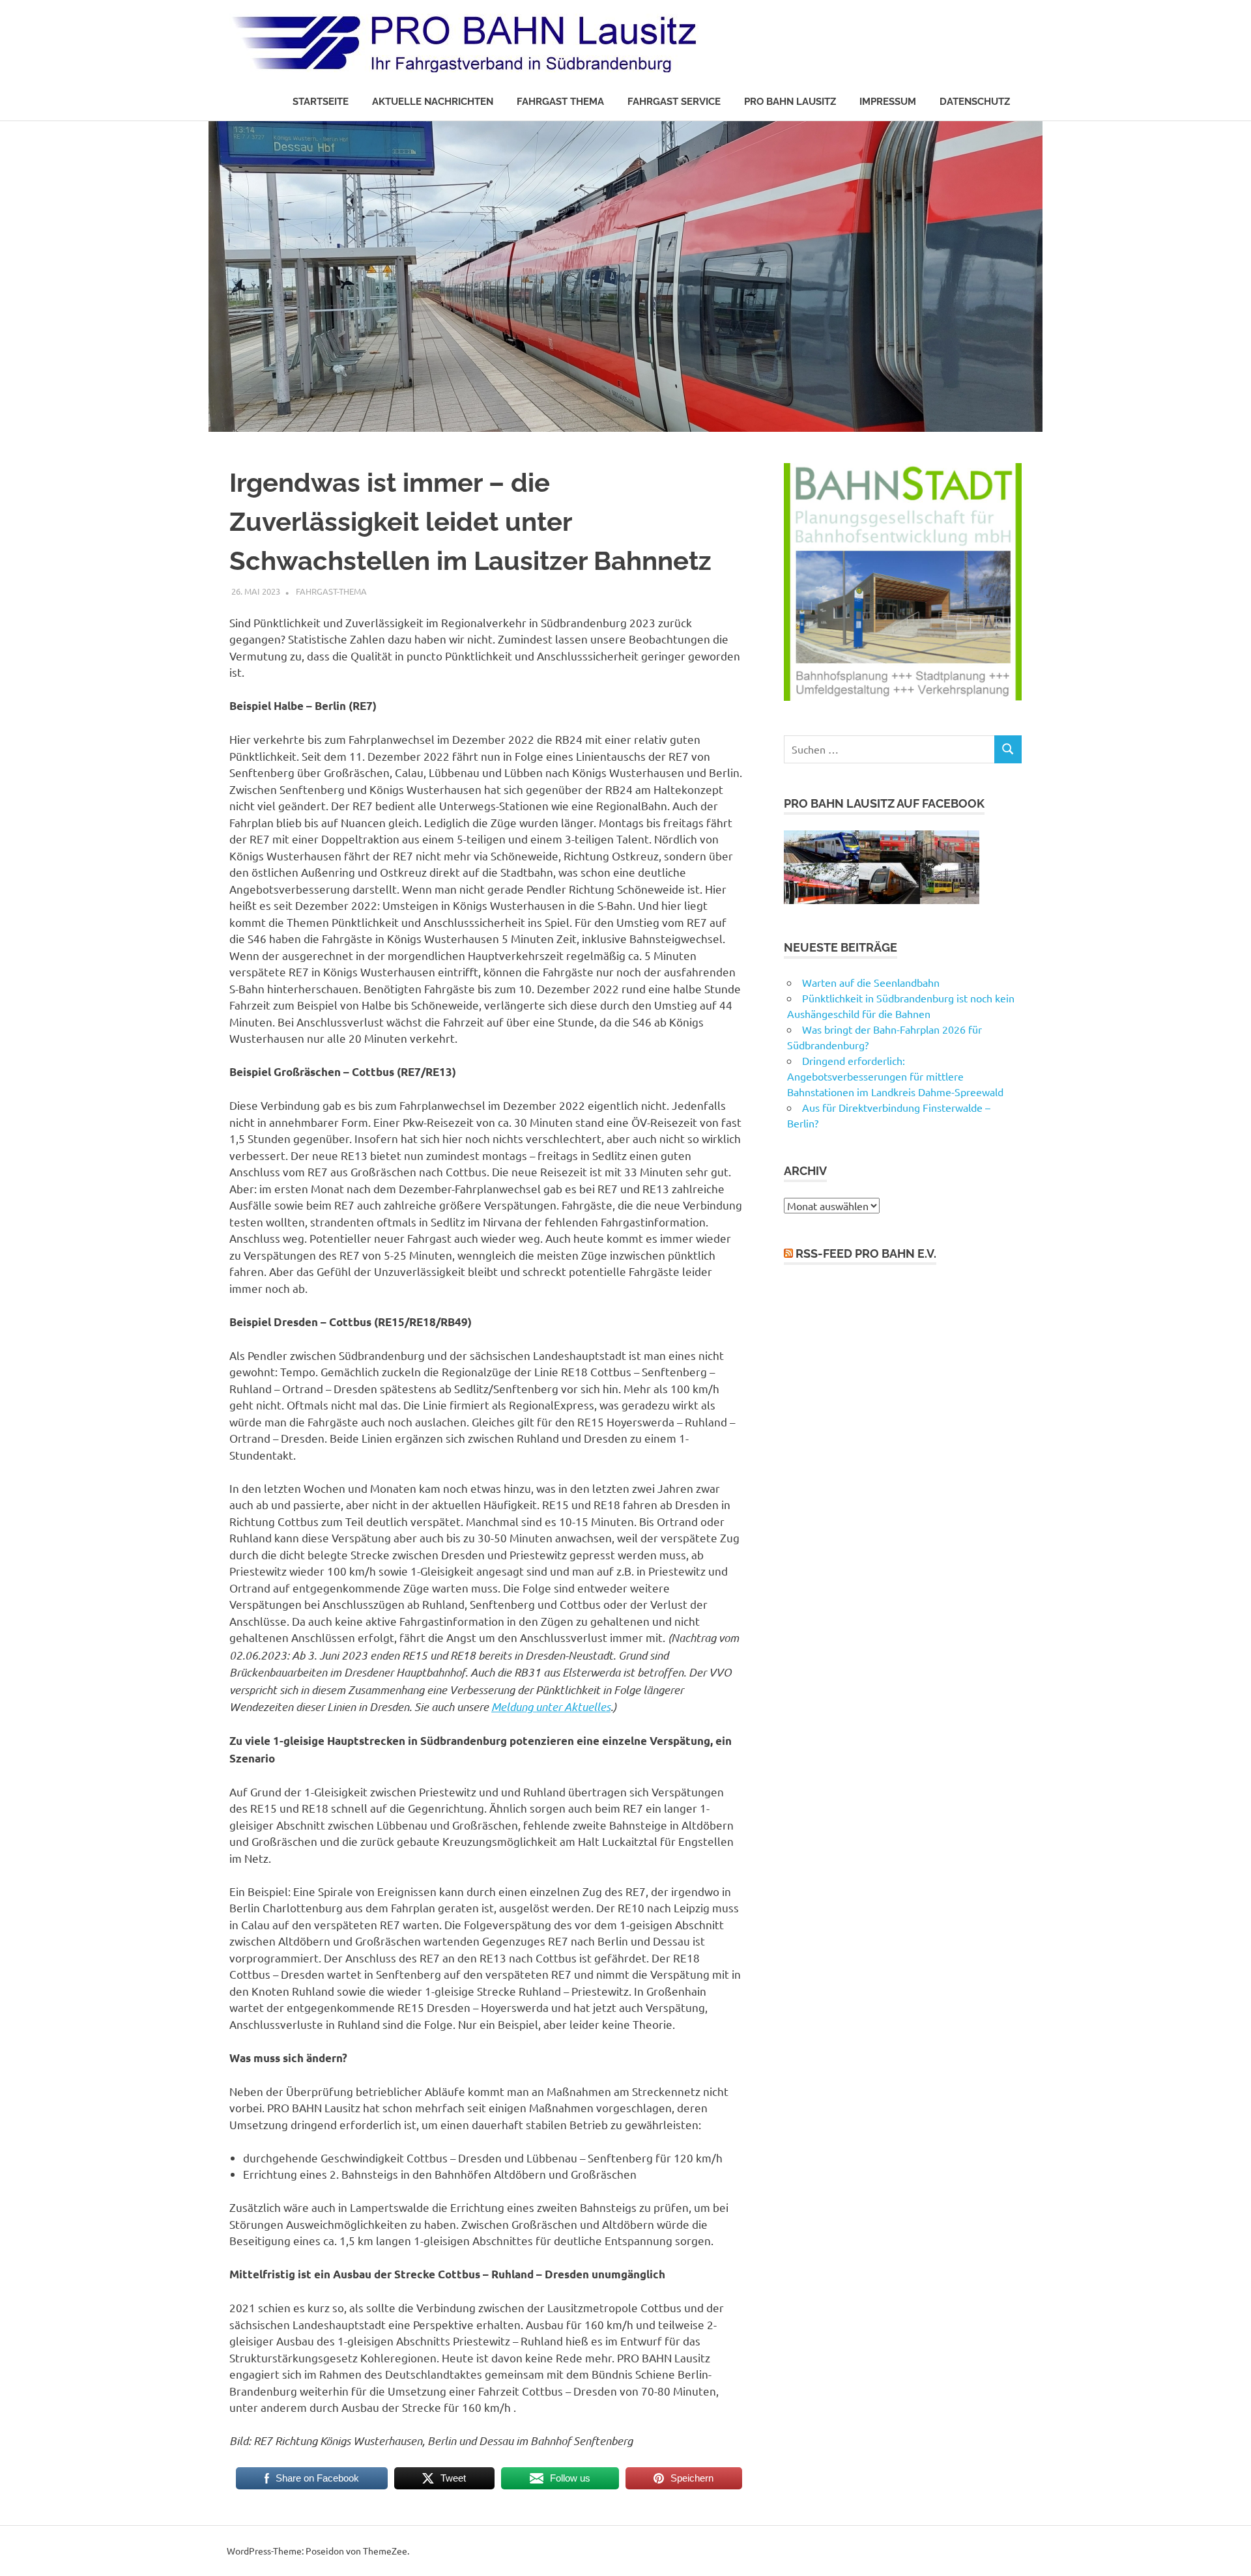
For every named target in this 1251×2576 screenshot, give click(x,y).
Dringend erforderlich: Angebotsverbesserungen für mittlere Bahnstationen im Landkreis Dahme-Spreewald (895, 1076)
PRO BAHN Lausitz (790, 102)
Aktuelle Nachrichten (433, 102)
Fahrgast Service (674, 102)
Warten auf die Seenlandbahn (871, 982)
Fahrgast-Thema (331, 591)
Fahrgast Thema (560, 102)
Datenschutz (975, 102)
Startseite (321, 102)
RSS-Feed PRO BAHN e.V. (866, 1253)
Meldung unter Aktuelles (551, 1706)
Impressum (888, 102)
